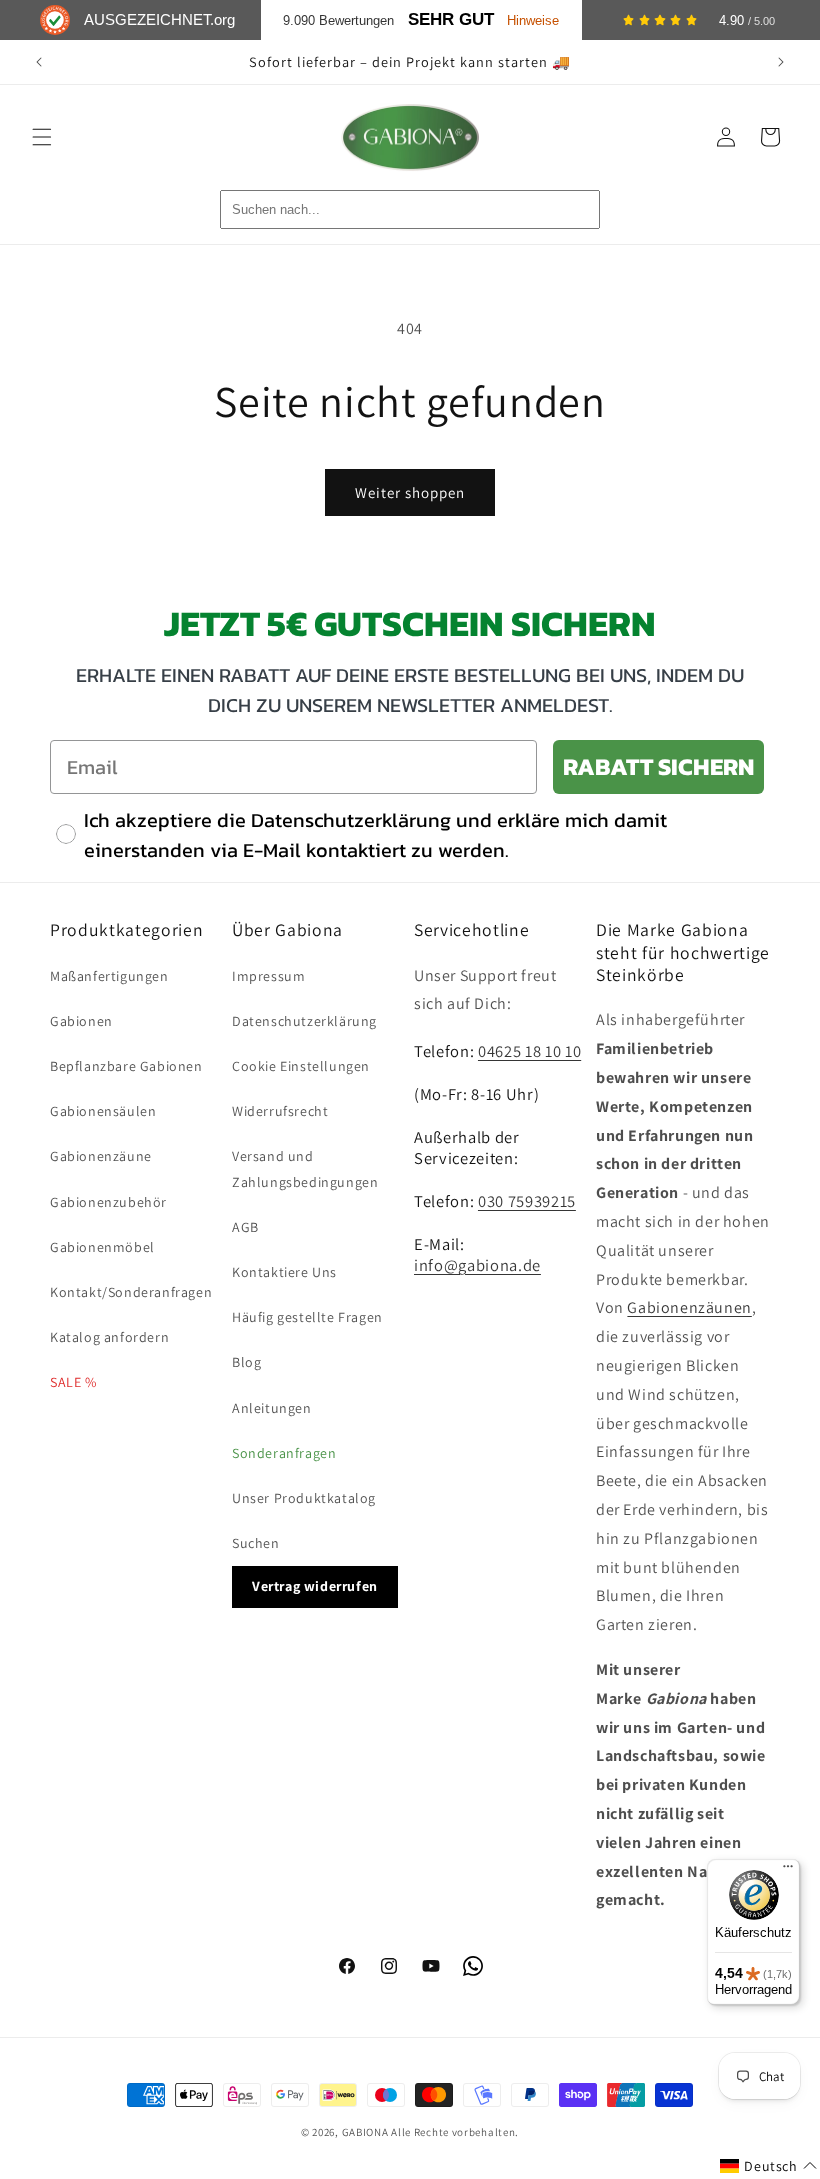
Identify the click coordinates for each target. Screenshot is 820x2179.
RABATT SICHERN (658, 766)
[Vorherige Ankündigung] (39, 62)
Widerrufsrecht (280, 1111)
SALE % (73, 1382)
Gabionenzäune (101, 1156)
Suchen (256, 1543)
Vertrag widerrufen (315, 1586)
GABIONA (365, 2132)
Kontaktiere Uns (284, 1272)
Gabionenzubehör (108, 1202)
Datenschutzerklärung (304, 1021)
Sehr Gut (451, 19)
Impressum (268, 976)
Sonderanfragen (284, 1453)
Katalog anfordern (109, 1337)
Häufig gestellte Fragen (307, 1317)
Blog (246, 1362)
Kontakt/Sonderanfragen (131, 1292)
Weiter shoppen (410, 492)
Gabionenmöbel (102, 1247)
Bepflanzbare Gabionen (126, 1066)
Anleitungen (272, 1408)
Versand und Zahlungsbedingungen (305, 1168)
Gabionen (81, 1021)
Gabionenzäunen (689, 1307)
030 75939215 (527, 1201)
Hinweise (533, 20)
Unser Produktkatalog (304, 1498)
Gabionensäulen (103, 1111)
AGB (245, 1227)
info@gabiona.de (477, 1265)
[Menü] (788, 1871)
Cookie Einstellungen (301, 1066)
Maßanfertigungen (109, 976)
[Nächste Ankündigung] (781, 62)
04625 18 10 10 (529, 1051)
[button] (42, 137)
